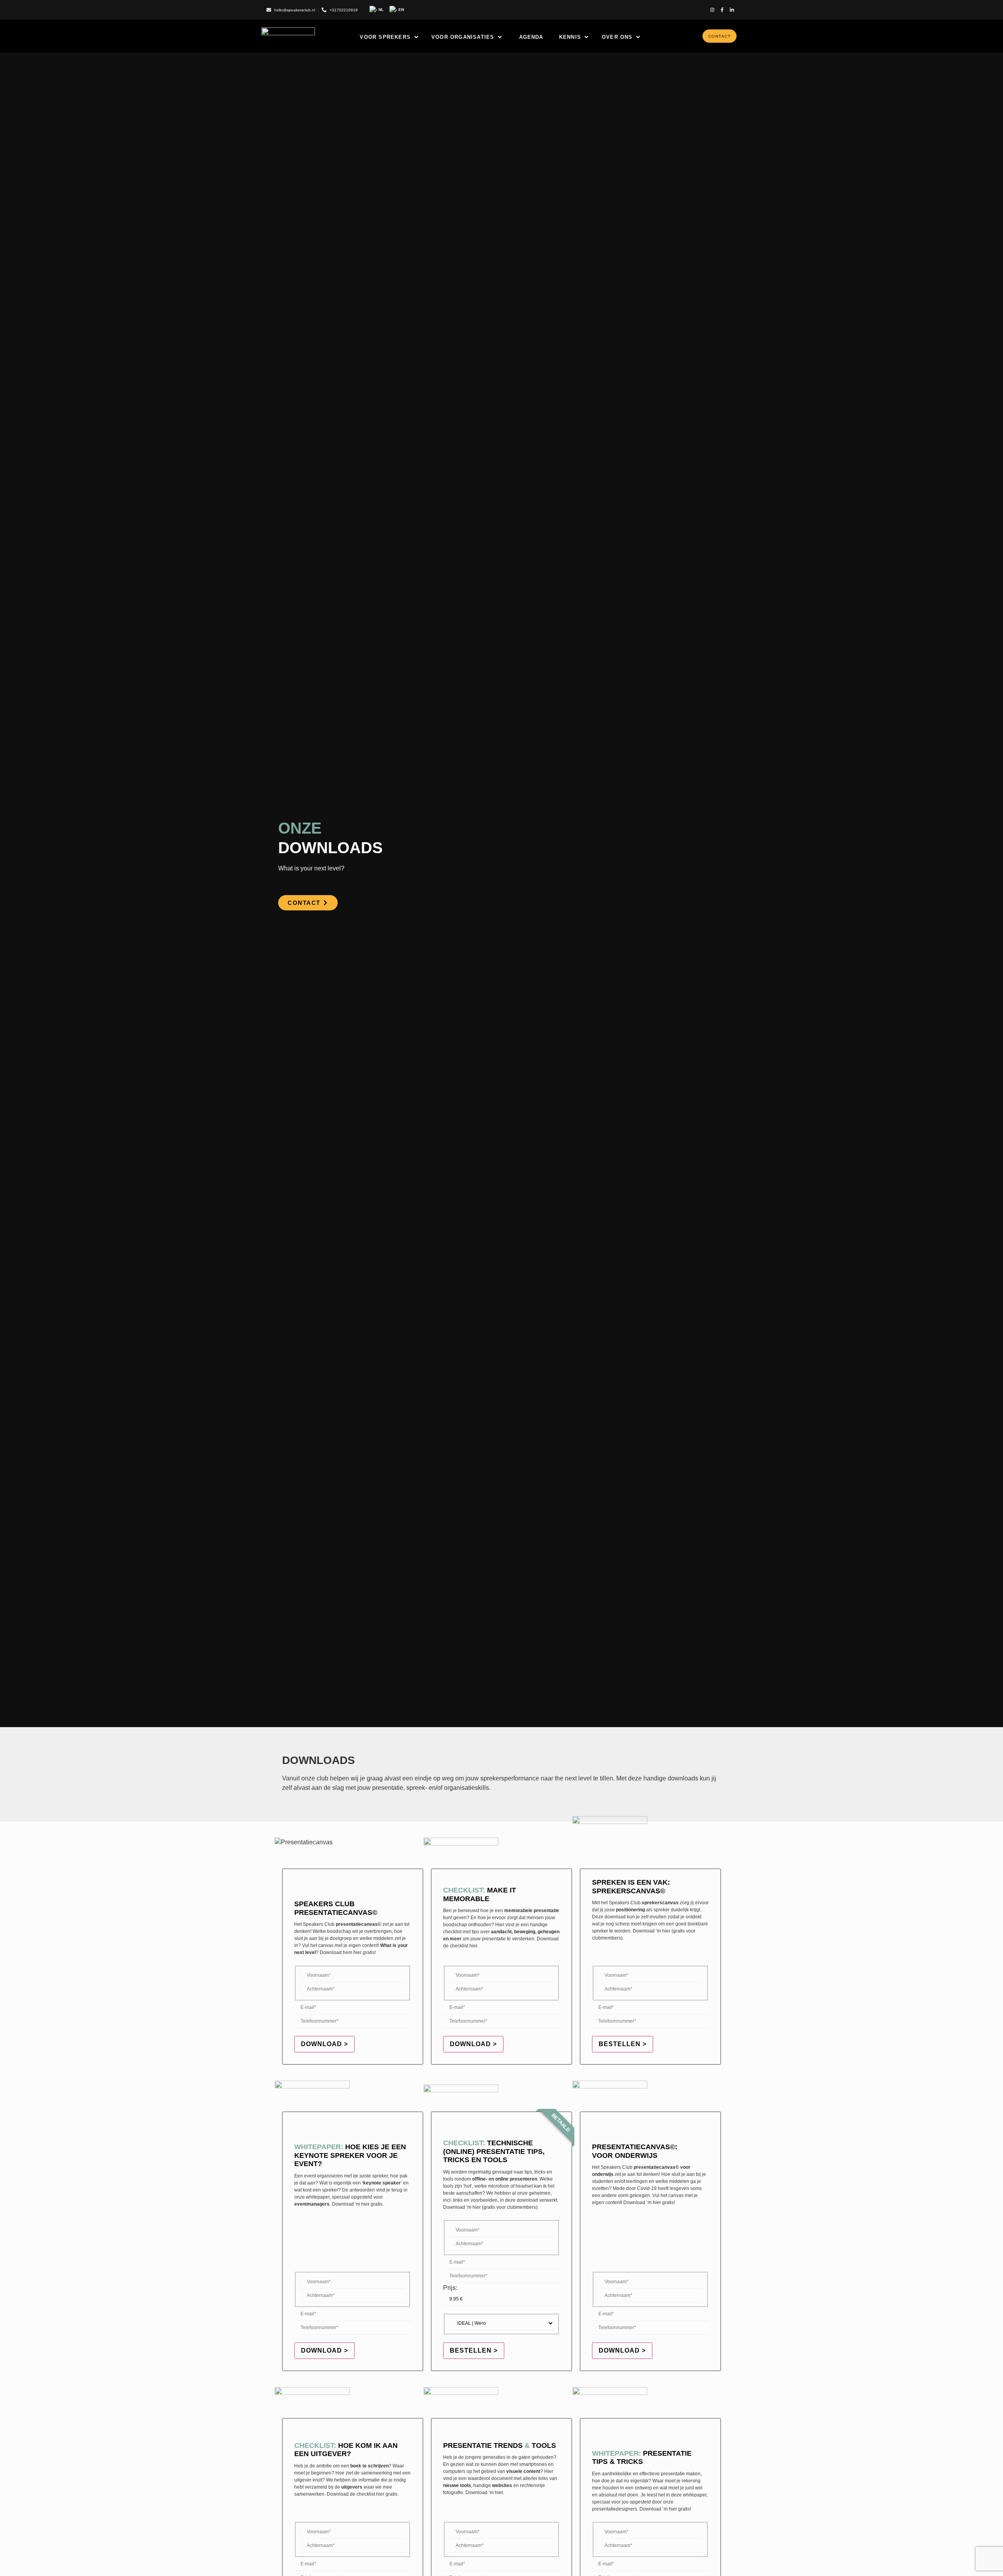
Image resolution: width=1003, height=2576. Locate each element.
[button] (390, 37)
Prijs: (450, 2288)
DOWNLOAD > (324, 2044)
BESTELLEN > (623, 2044)
